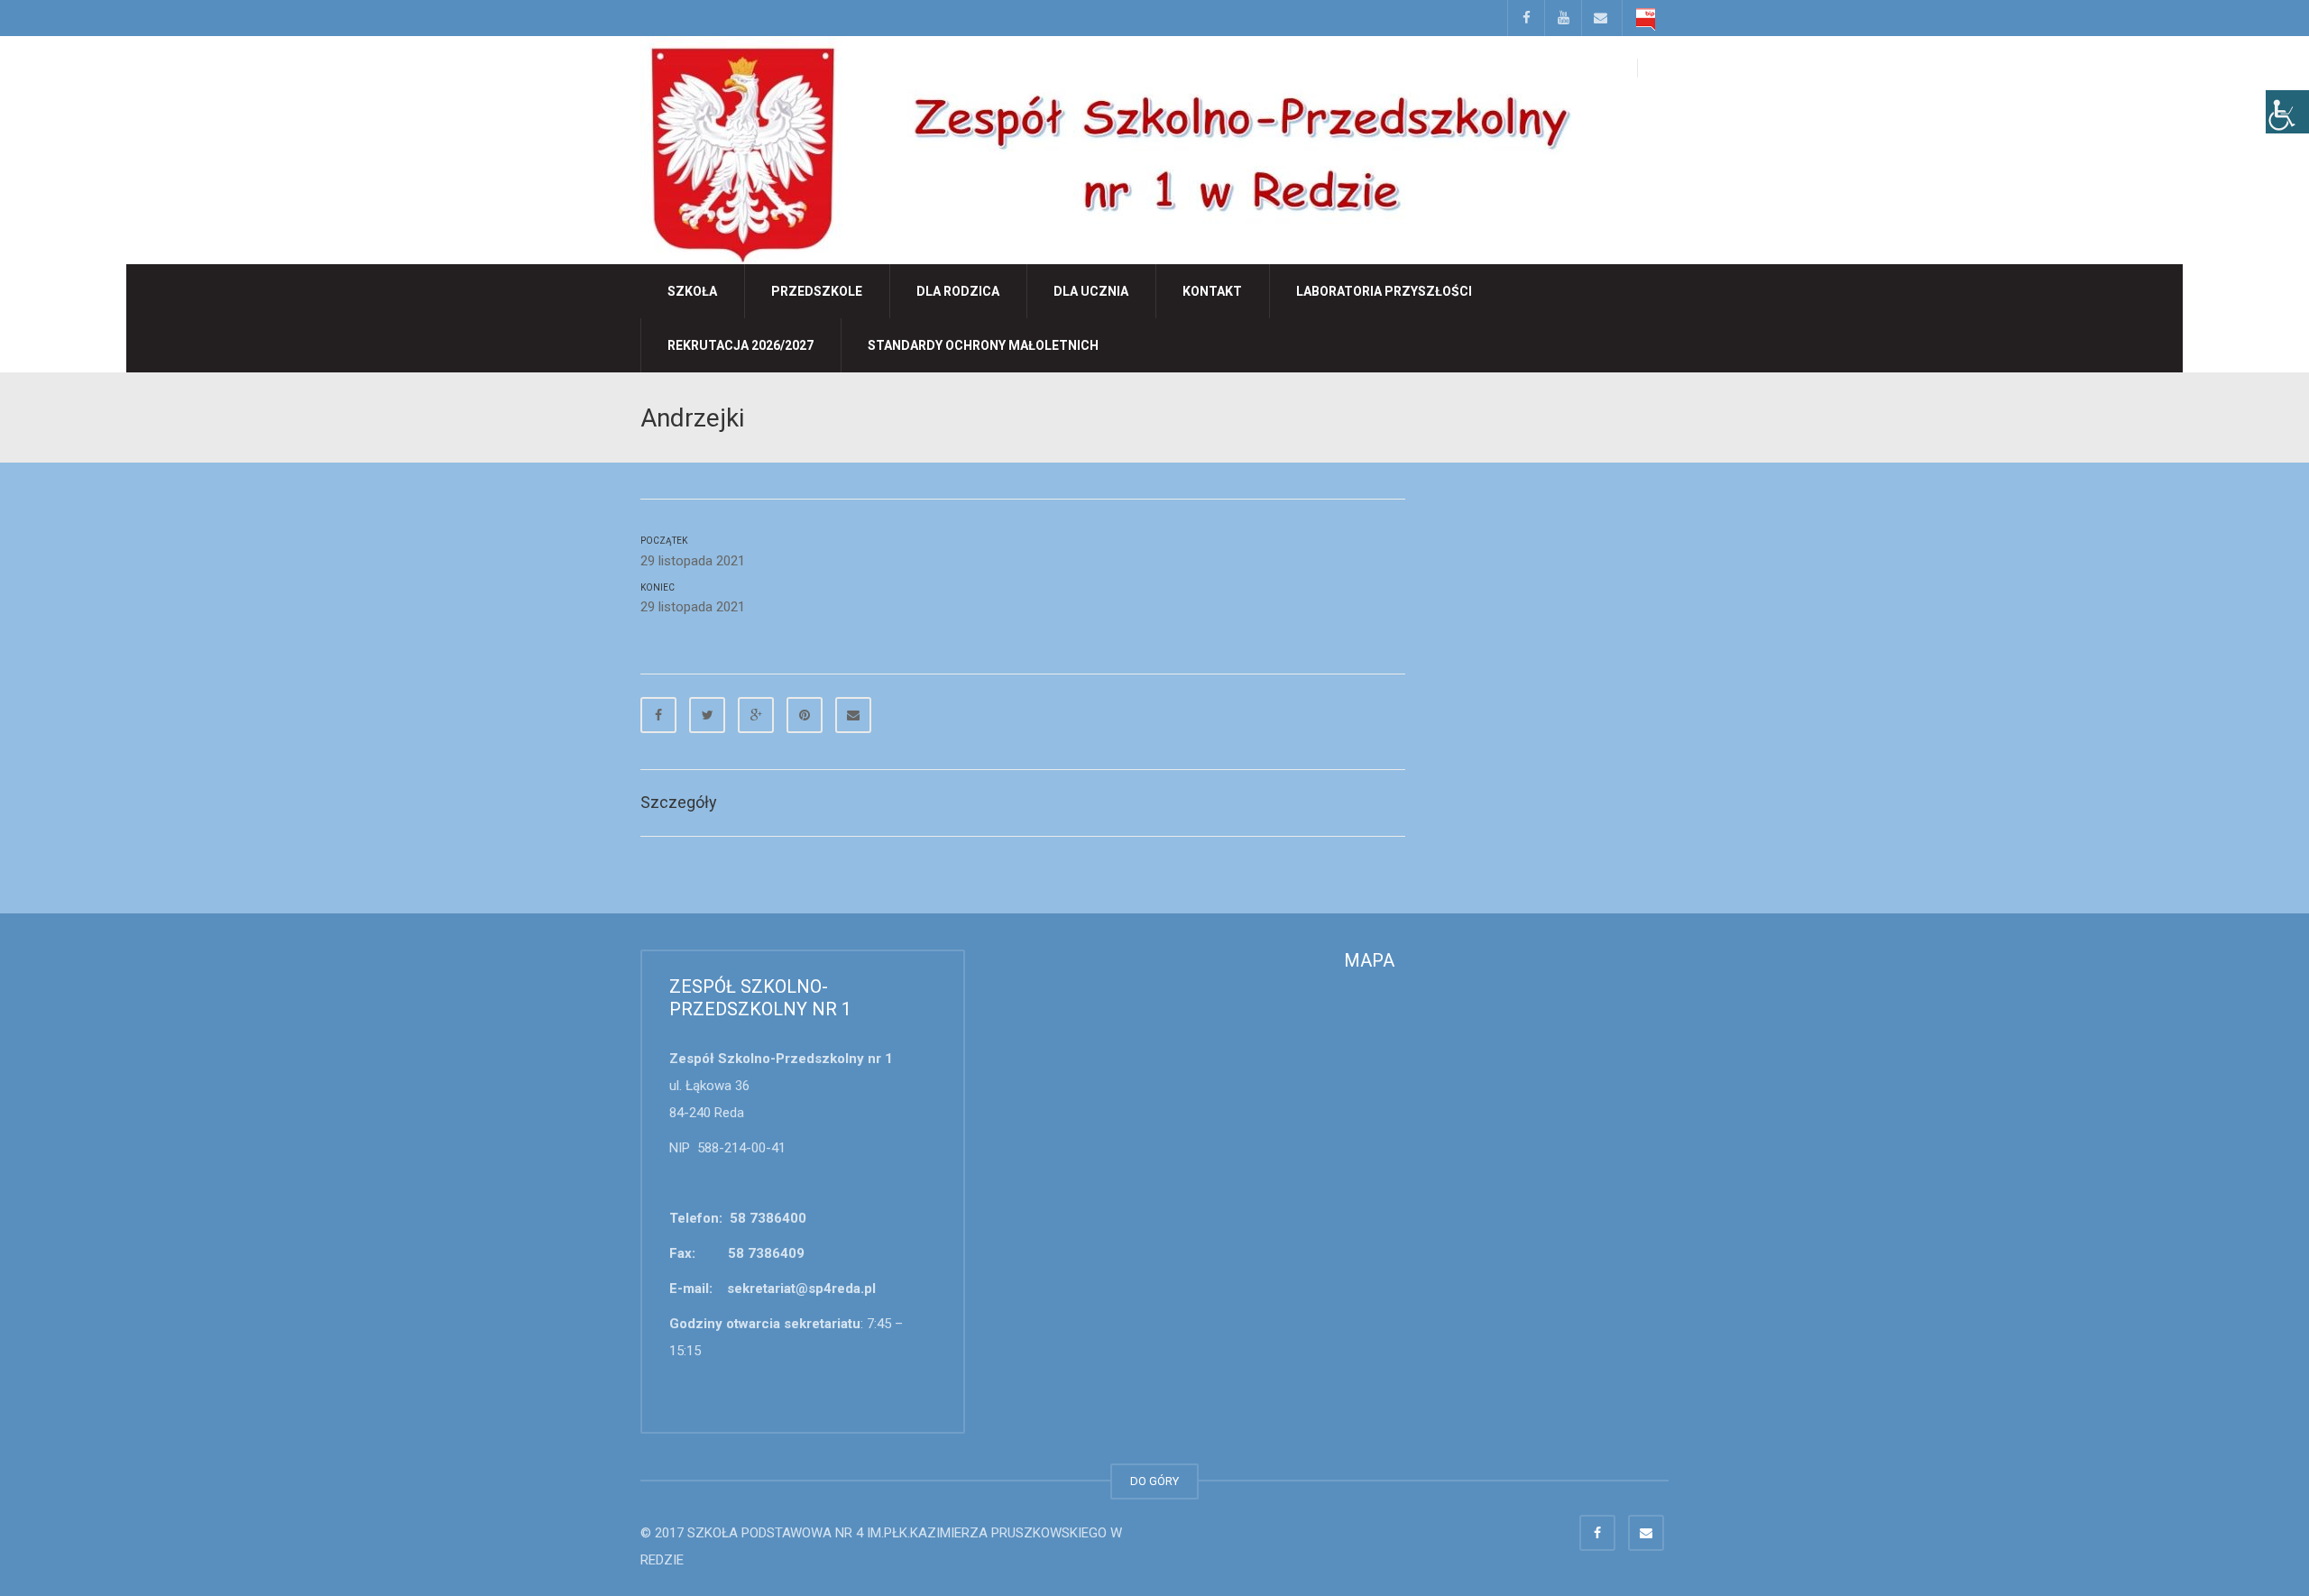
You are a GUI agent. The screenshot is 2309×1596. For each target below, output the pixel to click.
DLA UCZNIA (1091, 291)
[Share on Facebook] (658, 715)
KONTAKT (1212, 291)
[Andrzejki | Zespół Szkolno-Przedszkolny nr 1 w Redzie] (1106, 149)
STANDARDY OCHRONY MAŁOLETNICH (983, 345)
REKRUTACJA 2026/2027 (741, 345)
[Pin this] (805, 715)
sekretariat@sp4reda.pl (801, 1289)
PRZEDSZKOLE (817, 291)
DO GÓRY (1154, 1481)
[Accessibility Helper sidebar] (2287, 112)
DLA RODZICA (958, 291)
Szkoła (692, 291)
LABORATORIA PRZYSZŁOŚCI (1384, 291)
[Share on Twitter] (707, 715)
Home (1591, 416)
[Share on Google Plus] (756, 715)
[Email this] (853, 715)
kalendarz (1641, 416)
